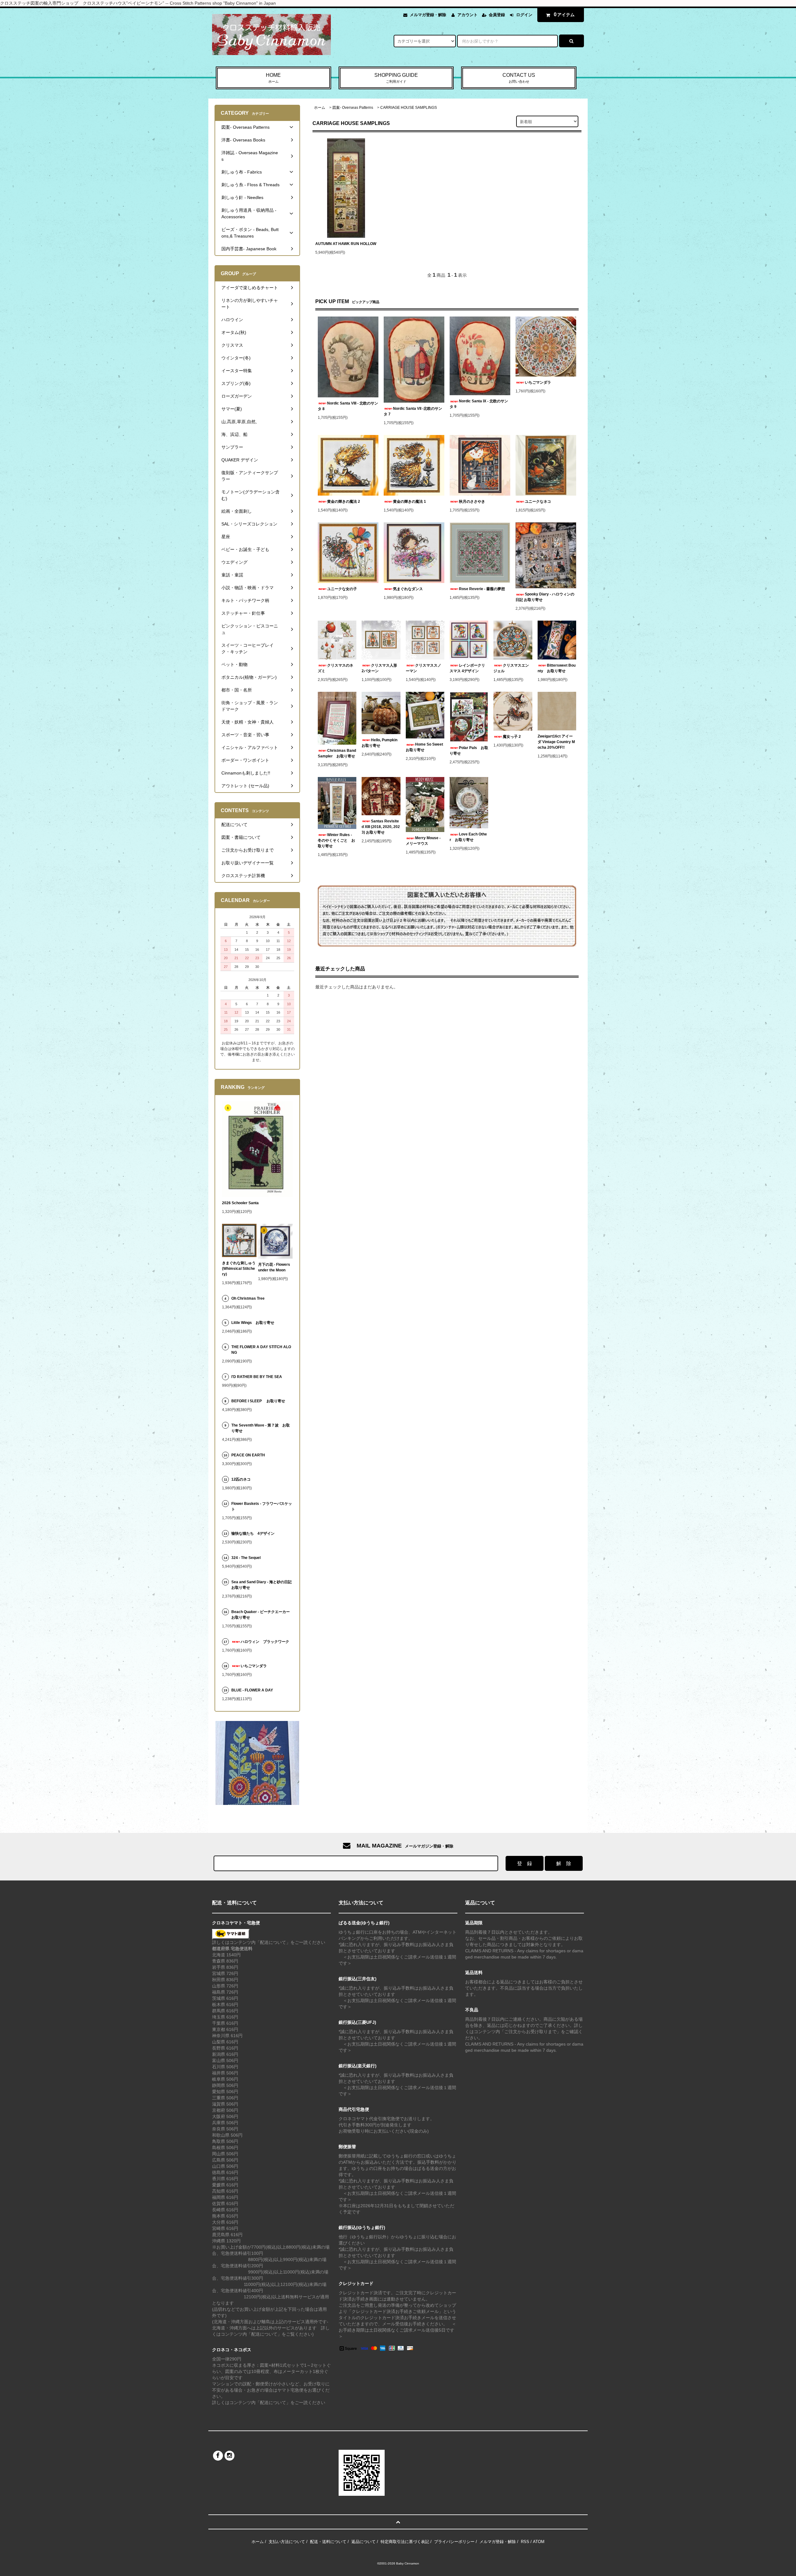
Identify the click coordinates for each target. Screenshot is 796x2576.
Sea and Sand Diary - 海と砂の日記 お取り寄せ (261, 1585)
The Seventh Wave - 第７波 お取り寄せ (261, 1428)
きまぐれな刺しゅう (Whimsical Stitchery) (239, 1269)
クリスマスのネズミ (336, 668)
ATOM (539, 2542)
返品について (363, 2542)
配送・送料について (328, 2542)
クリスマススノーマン (423, 668)
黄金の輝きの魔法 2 (344, 502)
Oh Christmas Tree (250, 1298)
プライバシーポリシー (454, 2542)
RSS (525, 2542)
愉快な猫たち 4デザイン (253, 1533)
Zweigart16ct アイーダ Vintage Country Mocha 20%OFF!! (556, 742)
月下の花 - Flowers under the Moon (274, 1267)
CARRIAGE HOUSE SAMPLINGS (409, 108)
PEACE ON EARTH (248, 1455)
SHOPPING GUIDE (396, 78)
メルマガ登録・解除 (428, 15)
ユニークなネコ (538, 502)
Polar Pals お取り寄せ (469, 751)
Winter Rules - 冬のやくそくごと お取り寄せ (336, 840)
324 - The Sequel (250, 1558)
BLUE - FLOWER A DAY (252, 1690)
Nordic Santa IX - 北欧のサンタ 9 (479, 404)
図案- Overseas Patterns (353, 108)
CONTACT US (519, 78)
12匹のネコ (241, 1479)
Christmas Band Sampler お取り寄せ (337, 753)
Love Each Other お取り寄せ (468, 837)
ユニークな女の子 (342, 589)
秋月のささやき (472, 502)
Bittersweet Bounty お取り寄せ (557, 668)
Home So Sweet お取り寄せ (425, 747)
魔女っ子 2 (512, 737)
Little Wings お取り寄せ (253, 1323)
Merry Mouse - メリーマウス (423, 841)
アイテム (564, 14)
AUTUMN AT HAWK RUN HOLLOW (346, 244)
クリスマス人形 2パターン (381, 668)
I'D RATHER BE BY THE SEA (259, 1377)
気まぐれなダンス (408, 589)
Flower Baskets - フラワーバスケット (262, 1506)
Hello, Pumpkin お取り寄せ (381, 743)
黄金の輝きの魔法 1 (410, 502)
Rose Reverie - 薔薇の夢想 (484, 589)
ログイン (524, 15)
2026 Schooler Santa (240, 1203)
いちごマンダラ (538, 382)
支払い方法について (287, 2542)
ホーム (320, 108)
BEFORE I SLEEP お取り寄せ (258, 1401)
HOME (273, 78)
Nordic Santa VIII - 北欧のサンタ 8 (348, 406)
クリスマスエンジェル (511, 668)
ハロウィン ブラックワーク (265, 1642)
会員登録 (497, 15)
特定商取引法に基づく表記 (405, 2542)
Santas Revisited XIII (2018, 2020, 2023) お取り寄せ (381, 827)
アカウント (467, 15)
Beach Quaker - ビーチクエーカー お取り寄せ (262, 1615)
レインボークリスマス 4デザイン (467, 668)
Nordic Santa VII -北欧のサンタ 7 (413, 411)
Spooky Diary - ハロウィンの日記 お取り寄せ (545, 597)
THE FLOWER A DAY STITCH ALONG (261, 1350)
